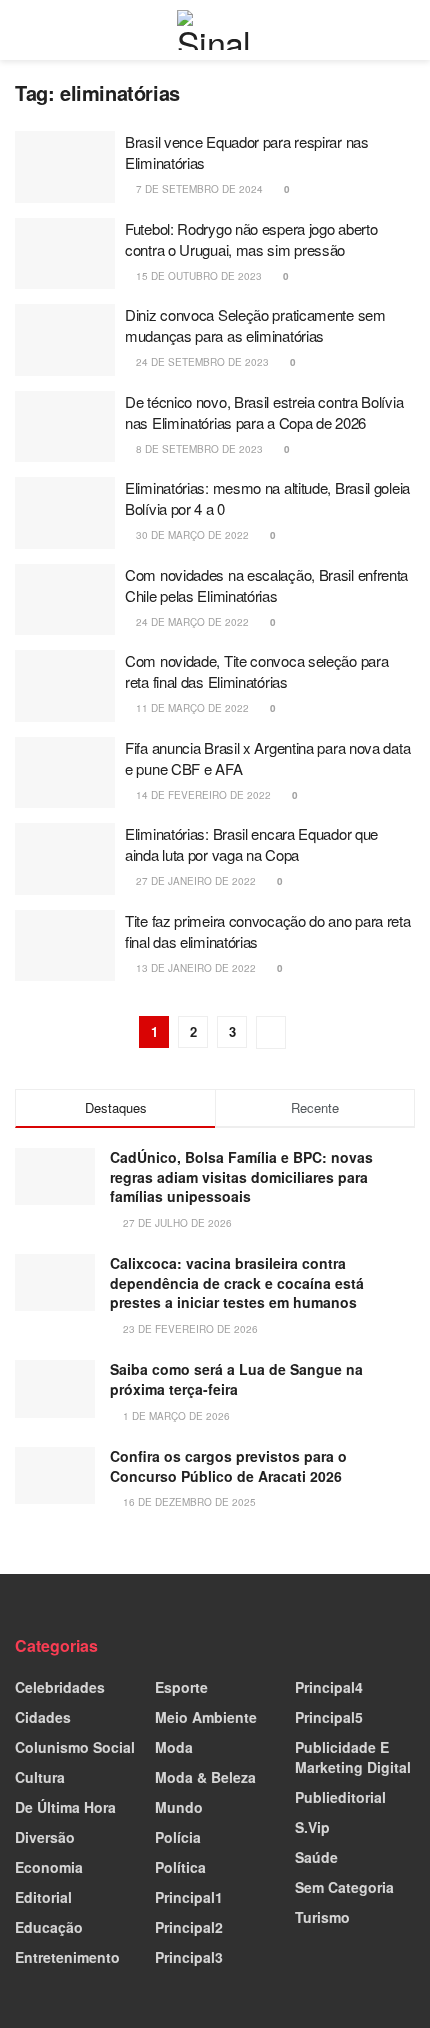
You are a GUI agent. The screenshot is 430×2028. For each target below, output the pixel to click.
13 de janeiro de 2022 (194, 968)
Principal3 (189, 1957)
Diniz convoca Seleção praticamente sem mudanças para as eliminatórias (255, 325)
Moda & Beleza (205, 1777)
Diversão (45, 1837)
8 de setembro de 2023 (198, 449)
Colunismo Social (75, 1747)
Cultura (40, 1777)
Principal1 (189, 1897)
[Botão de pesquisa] (406, 30)
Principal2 (189, 1927)
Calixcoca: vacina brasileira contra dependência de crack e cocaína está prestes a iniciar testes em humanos (237, 1282)
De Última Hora (65, 1807)
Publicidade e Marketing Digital (353, 1757)
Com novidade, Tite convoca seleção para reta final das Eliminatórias (256, 671)
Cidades (43, 1717)
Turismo (322, 1917)
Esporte (181, 1687)
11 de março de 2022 (191, 708)
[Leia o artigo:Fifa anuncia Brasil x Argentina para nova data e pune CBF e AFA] (65, 773)
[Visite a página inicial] (215, 30)
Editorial (43, 1897)
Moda (174, 1747)
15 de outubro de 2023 (197, 276)
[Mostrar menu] (23, 30)
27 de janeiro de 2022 (194, 881)
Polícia (178, 1837)
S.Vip (312, 1827)
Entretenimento (67, 1957)
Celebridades (60, 1687)
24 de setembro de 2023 (201, 362)
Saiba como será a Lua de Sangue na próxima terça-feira (236, 1379)
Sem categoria (344, 1887)
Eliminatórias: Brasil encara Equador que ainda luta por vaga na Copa (251, 844)
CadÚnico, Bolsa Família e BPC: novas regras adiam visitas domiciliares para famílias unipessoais (241, 1176)
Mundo (179, 1807)
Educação (49, 1927)
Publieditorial (340, 1797)
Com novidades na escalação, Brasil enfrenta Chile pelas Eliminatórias (266, 585)
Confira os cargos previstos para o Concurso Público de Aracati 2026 (228, 1466)
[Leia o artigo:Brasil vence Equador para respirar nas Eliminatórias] (65, 167)
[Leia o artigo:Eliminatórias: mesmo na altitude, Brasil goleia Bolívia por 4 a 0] (65, 513)
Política (180, 1867)
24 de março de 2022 (191, 622)
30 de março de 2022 (191, 535)
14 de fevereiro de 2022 (202, 795)
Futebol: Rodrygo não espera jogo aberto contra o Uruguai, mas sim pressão (251, 239)
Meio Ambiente (206, 1717)
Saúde (316, 1857)
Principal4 (329, 1687)
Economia (49, 1867)
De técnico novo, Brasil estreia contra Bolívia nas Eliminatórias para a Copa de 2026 (264, 412)
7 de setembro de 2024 (198, 189)
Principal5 (329, 1717)
